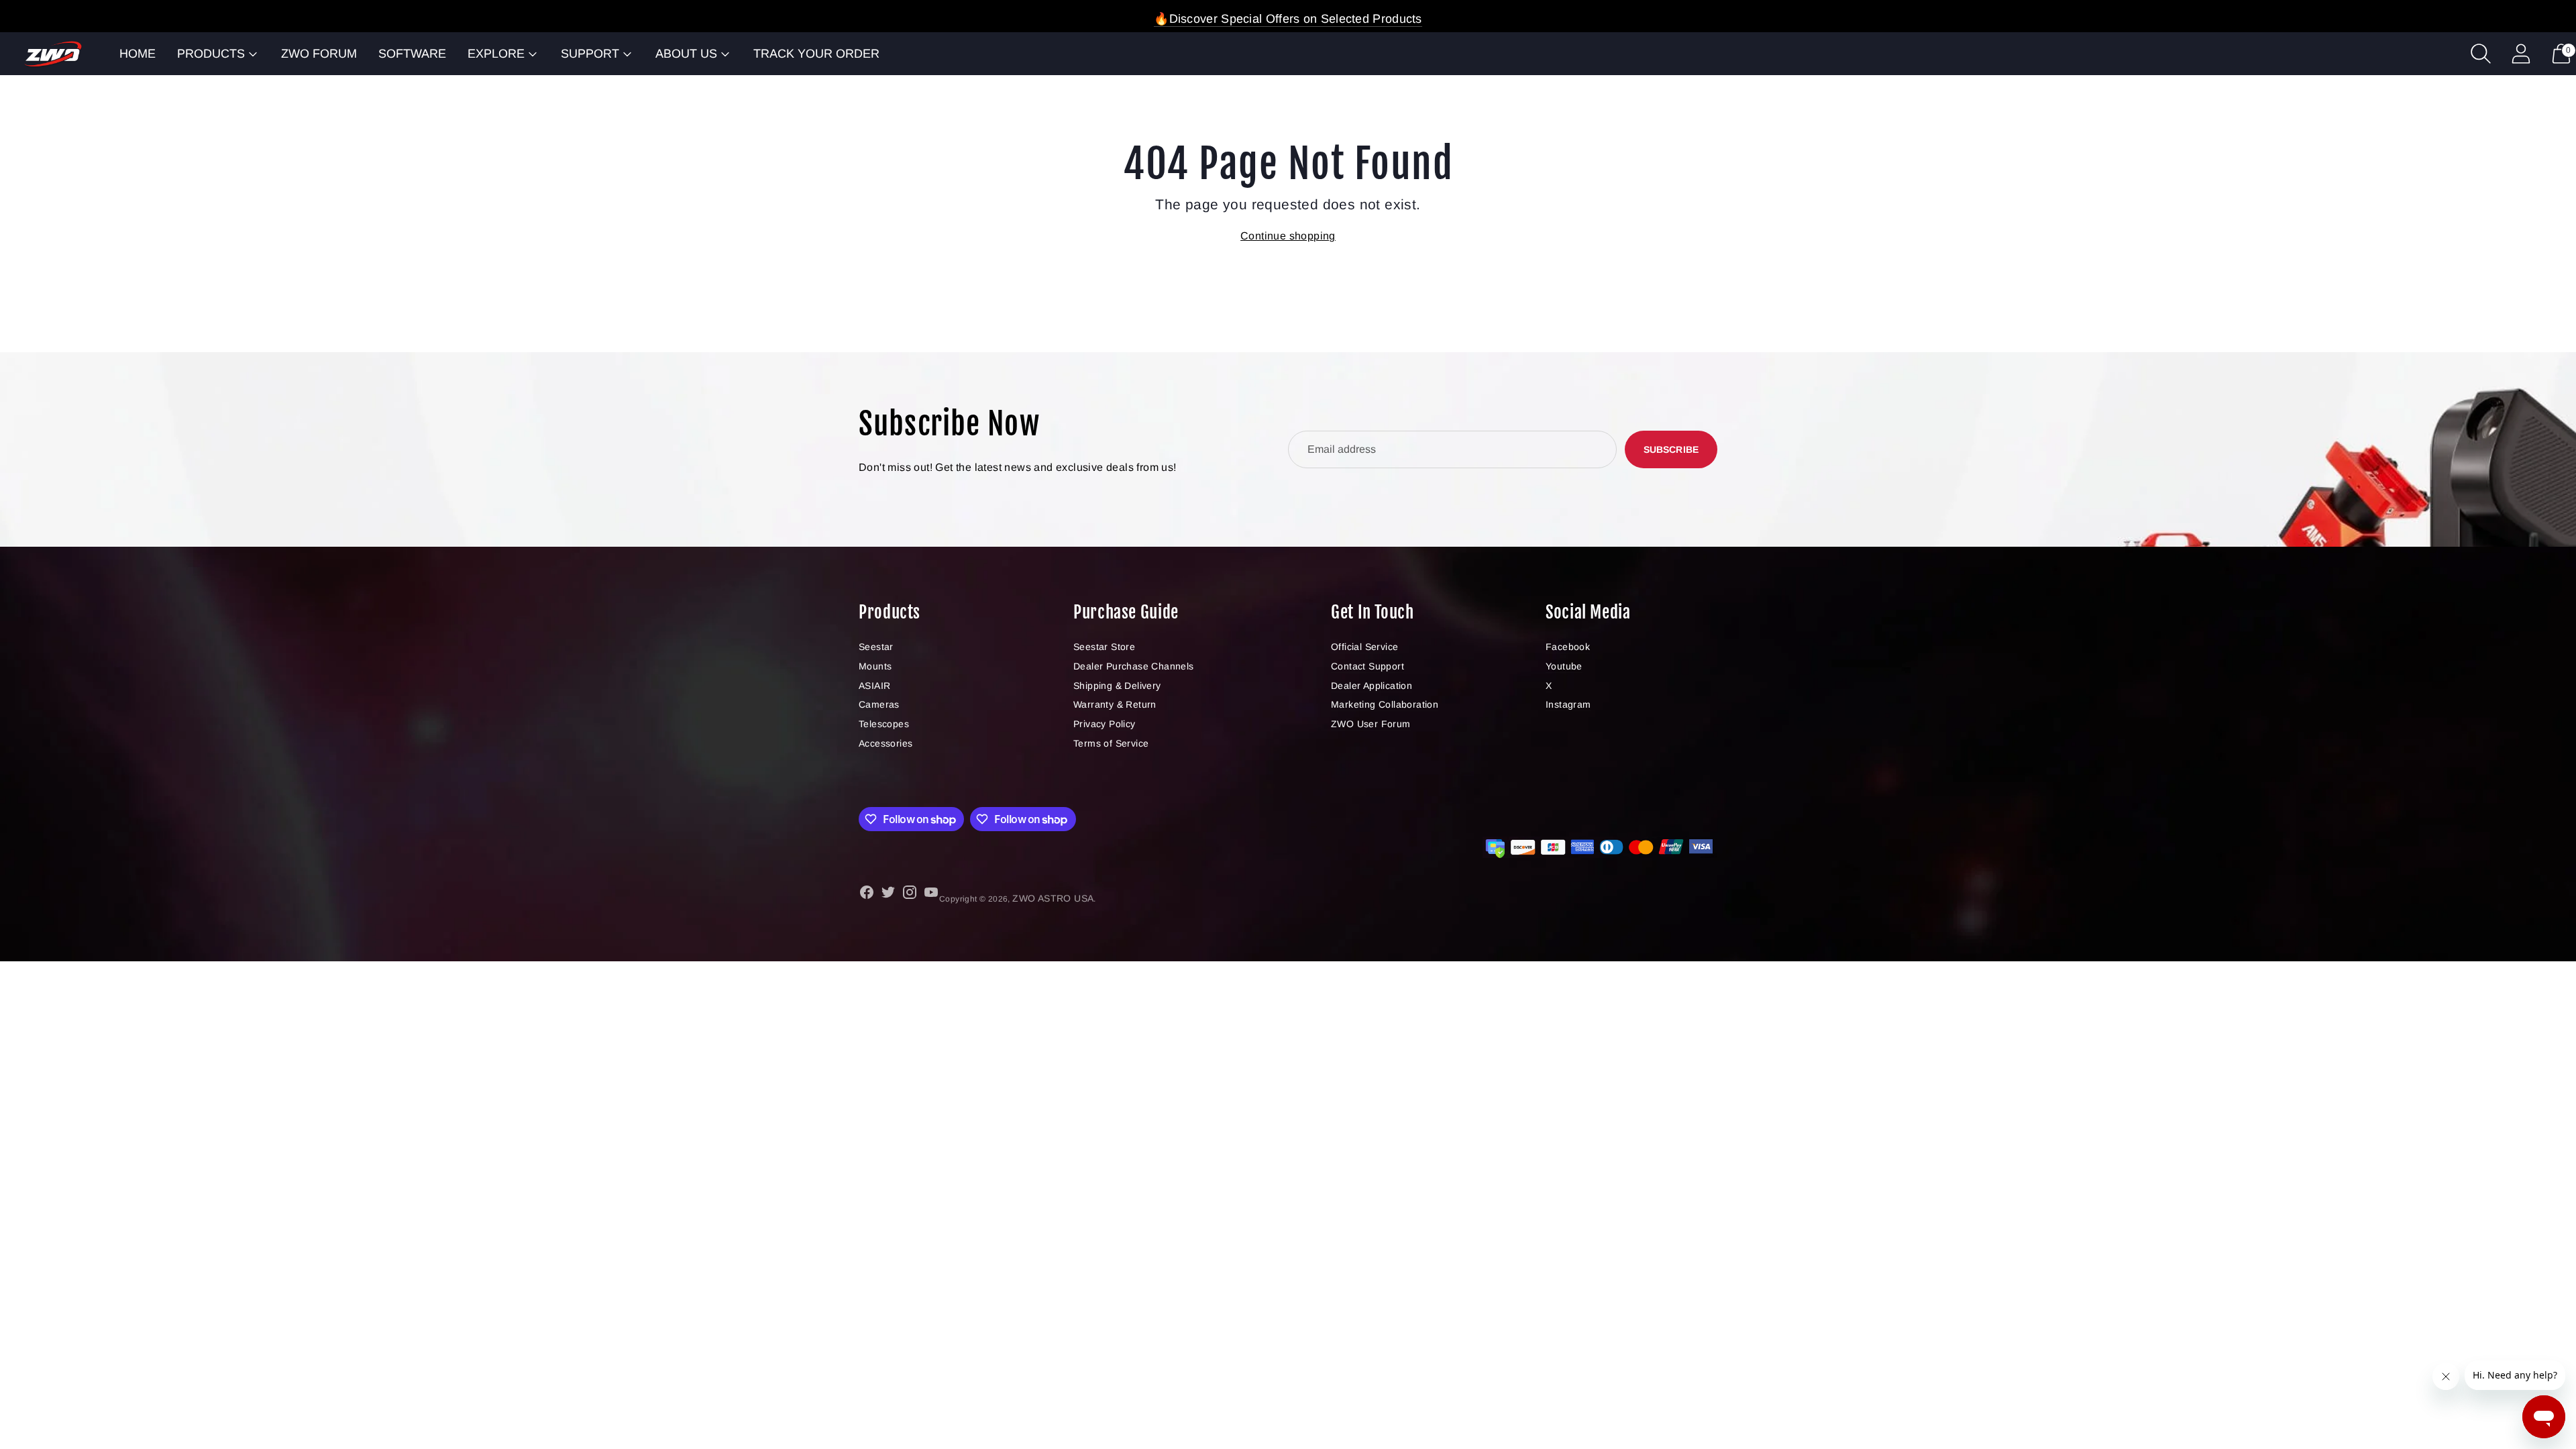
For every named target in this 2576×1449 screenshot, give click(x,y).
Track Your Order (816, 54)
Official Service (1364, 647)
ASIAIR (874, 686)
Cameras (879, 704)
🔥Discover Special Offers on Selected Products (1288, 19)
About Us (686, 54)
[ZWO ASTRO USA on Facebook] (867, 895)
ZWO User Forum (1371, 724)
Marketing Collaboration (1385, 704)
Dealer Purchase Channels (1134, 666)
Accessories (885, 743)
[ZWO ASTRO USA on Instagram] (910, 895)
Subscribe (1671, 449)
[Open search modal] (2481, 54)
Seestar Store (1104, 647)
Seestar (876, 647)
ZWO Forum (319, 54)
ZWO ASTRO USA (1053, 898)
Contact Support (1367, 666)
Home (138, 54)
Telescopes (884, 724)
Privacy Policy (1105, 724)
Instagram (1568, 704)
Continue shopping (1288, 236)
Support (590, 54)
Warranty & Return (1115, 704)
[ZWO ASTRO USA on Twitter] (888, 895)
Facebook (1568, 647)
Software (412, 54)
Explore (496, 54)
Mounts (875, 666)
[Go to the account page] (2521, 54)
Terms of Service (1111, 743)
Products (211, 54)
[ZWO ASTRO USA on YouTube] (931, 895)
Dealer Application (1372, 686)
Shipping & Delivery (1117, 686)
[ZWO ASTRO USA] (53, 54)
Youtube (1564, 666)
